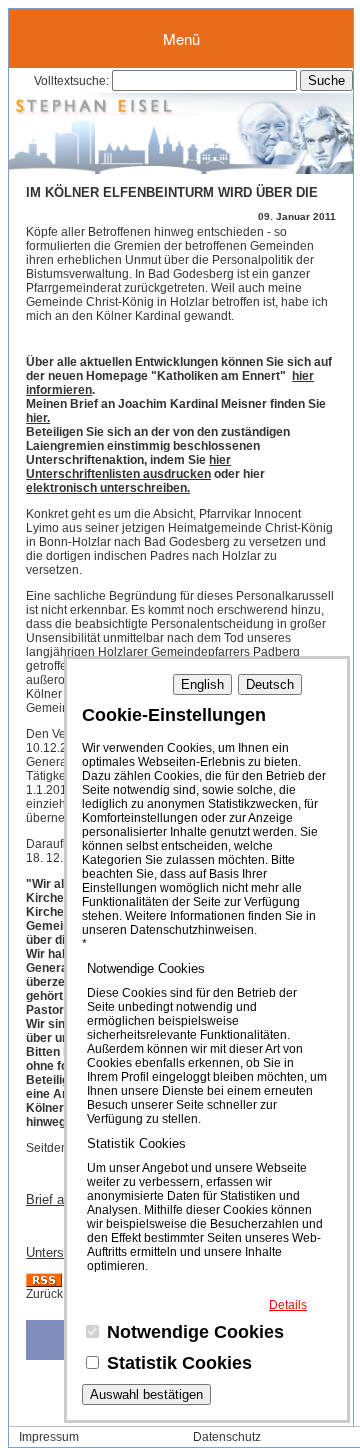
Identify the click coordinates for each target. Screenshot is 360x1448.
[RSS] (44, 1283)
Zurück (44, 1294)
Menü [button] (181, 38)
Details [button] (288, 1305)
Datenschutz (227, 1437)
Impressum (49, 1437)
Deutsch (270, 684)
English (202, 684)
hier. (38, 418)
